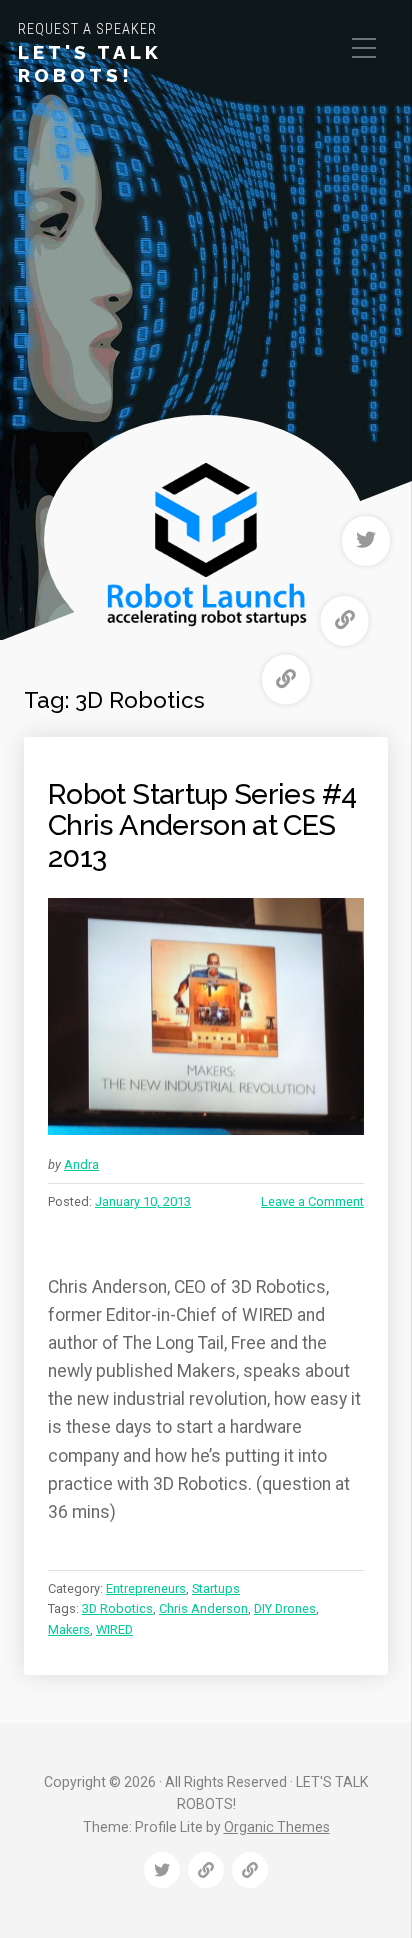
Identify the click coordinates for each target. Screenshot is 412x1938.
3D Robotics (117, 1608)
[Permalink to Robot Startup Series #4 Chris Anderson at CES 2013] (206, 1016)
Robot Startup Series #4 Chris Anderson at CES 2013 (202, 825)
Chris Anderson (203, 1608)
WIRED (114, 1629)
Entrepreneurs (146, 1588)
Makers (69, 1629)
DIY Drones (285, 1608)
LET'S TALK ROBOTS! (90, 63)
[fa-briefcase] (345, 621)
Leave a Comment (312, 1201)
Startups (216, 1588)
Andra (81, 1164)
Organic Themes (277, 1827)
